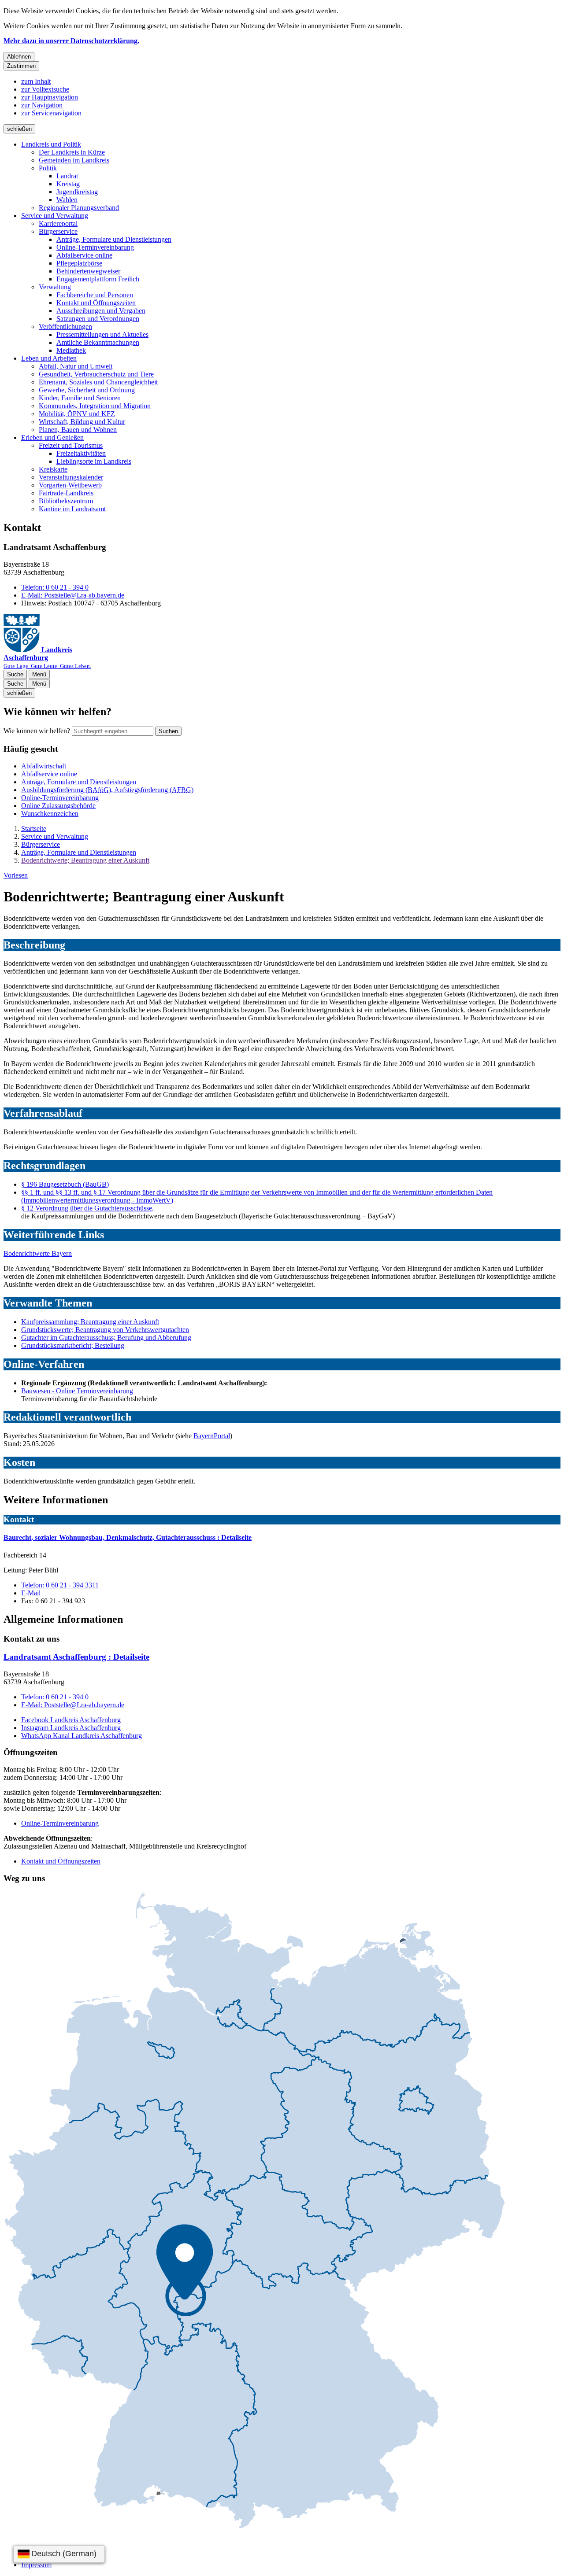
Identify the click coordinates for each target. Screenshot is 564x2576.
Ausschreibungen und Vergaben (101, 311)
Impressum (36, 2565)
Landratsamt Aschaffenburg (76, 1657)
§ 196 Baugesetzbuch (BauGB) (65, 1184)
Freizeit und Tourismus (71, 445)
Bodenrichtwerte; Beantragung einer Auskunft (85, 860)
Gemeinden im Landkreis (74, 160)
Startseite (34, 829)
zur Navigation (42, 105)
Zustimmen (21, 66)
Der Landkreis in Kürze (72, 152)
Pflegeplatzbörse (79, 263)
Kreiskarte (53, 469)
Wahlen (67, 200)
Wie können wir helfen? (37, 731)
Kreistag (68, 184)
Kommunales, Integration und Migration (95, 406)
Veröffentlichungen (65, 327)
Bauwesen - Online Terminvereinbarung (77, 1391)
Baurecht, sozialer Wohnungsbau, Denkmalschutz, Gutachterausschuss (128, 1537)
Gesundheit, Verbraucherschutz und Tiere (96, 374)
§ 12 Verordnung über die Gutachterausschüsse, (87, 1208)
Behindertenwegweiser (88, 271)
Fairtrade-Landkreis (66, 493)
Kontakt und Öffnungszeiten (96, 303)
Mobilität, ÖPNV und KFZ (77, 414)
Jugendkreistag (77, 192)
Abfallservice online (84, 255)
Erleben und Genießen (52, 437)
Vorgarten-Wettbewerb (70, 485)
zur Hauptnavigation (50, 97)
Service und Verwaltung (55, 216)
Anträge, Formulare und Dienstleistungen (114, 239)
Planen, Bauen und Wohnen (78, 430)
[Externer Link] (254, 2211)
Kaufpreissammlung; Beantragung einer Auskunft (90, 1322)
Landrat (67, 176)
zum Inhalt (36, 81)
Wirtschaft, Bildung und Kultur (82, 422)
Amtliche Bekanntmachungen (98, 342)
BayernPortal (212, 1436)
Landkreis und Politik (51, 144)
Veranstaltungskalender (71, 477)
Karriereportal (58, 223)
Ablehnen (19, 57)
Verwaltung (55, 287)
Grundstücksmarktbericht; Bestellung (73, 1345)
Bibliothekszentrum (66, 501)
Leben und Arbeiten (49, 358)
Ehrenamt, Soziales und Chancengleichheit (98, 382)
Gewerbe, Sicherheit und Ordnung (87, 390)
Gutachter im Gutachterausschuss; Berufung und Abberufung (106, 1338)
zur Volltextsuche (45, 89)
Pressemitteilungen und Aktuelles (102, 334)
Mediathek (71, 350)
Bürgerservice (58, 231)
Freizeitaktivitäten (81, 453)
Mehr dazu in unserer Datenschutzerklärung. (71, 41)
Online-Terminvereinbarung (95, 247)
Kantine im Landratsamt (72, 509)
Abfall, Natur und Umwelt (76, 366)
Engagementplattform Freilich (98, 279)
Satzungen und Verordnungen (98, 319)
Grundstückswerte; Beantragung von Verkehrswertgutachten (105, 1330)
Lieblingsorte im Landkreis (94, 461)
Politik (48, 168)
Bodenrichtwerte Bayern (38, 1253)
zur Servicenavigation (51, 113)
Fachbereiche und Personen (95, 295)
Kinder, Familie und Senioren (80, 398)
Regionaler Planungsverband (79, 208)
